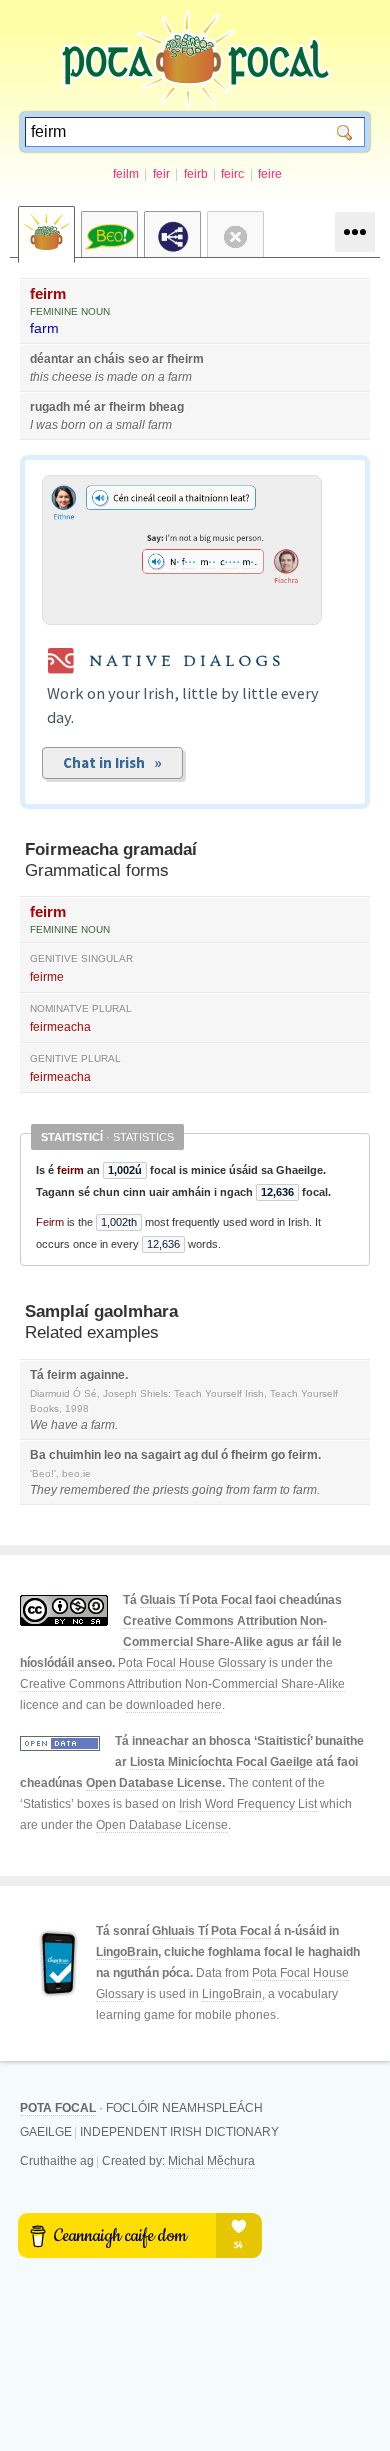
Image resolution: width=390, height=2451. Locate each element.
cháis (109, 359)
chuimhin (75, 1455)
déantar (52, 359)
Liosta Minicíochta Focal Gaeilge (221, 1762)
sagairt (161, 1455)
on (148, 377)
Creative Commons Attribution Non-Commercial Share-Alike (182, 1684)
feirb (196, 174)
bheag (166, 407)
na (131, 1455)
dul (209, 1455)
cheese (72, 377)
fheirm (185, 359)
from (238, 1490)
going (207, 1490)
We (39, 1425)
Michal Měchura (211, 2161)
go (278, 1455)
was (47, 425)
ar (158, 359)
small (130, 425)
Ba (38, 1455)
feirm (48, 293)
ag (191, 1455)
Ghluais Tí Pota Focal (211, 1931)
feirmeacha (60, 1027)
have (64, 1425)
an (84, 359)
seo (138, 359)
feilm (126, 174)
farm (44, 328)
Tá (37, 1375)
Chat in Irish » (112, 762)
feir (161, 174)
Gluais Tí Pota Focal (196, 1600)
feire (270, 174)
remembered (95, 1490)
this (39, 377)
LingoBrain (127, 1952)
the (141, 1490)
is (99, 377)
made (122, 377)
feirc (232, 174)
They (43, 1490)
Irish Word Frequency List (248, 1804)
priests (171, 1490)
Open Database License (154, 1783)
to (285, 1490)
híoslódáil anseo (66, 1663)
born (73, 425)
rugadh (50, 407)
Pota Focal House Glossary (192, 1663)
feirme (47, 977)
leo (112, 1455)
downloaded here (174, 1705)
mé (82, 407)
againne (102, 1375)
